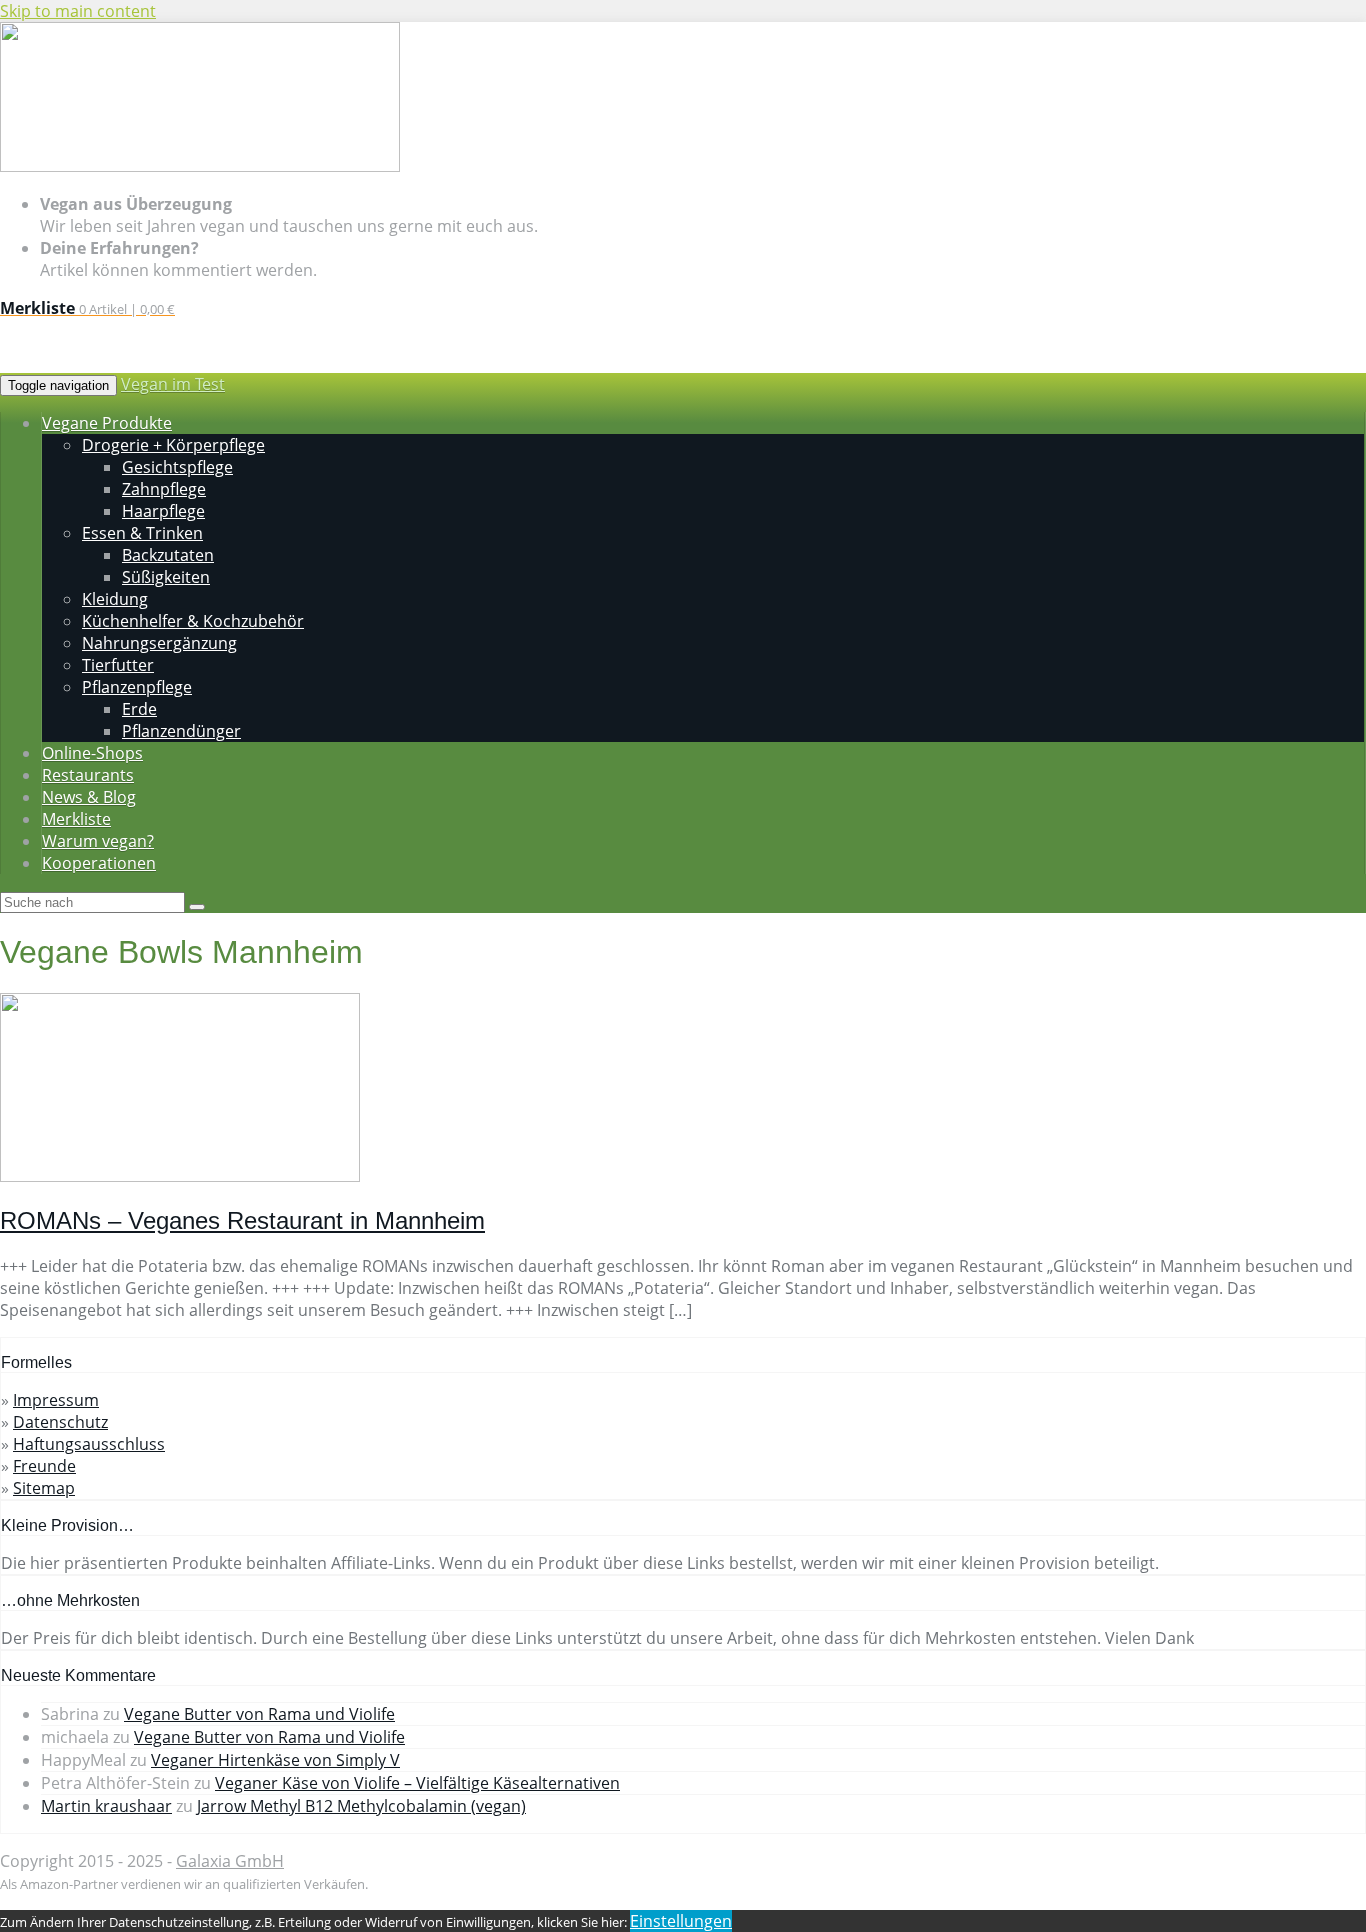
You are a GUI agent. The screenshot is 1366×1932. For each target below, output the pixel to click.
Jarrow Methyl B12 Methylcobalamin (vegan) (361, 1806)
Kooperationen (99, 863)
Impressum (56, 1400)
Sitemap (44, 1488)
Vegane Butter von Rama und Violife (259, 1714)
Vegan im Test (173, 384)
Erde (139, 709)
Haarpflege (163, 511)
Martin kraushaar (106, 1806)
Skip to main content (78, 11)
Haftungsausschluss (89, 1444)
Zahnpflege (164, 489)
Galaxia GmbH (230, 1861)
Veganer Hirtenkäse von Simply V (275, 1760)
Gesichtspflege (177, 467)
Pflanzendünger (181, 731)
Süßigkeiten (166, 577)
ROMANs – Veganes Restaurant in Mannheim (242, 1220)
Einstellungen (681, 1921)
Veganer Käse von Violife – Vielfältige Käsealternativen (417, 1783)
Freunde (44, 1466)
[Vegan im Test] (200, 166)
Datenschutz (60, 1422)
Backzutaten (168, 555)
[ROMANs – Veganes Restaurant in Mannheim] (180, 1176)
